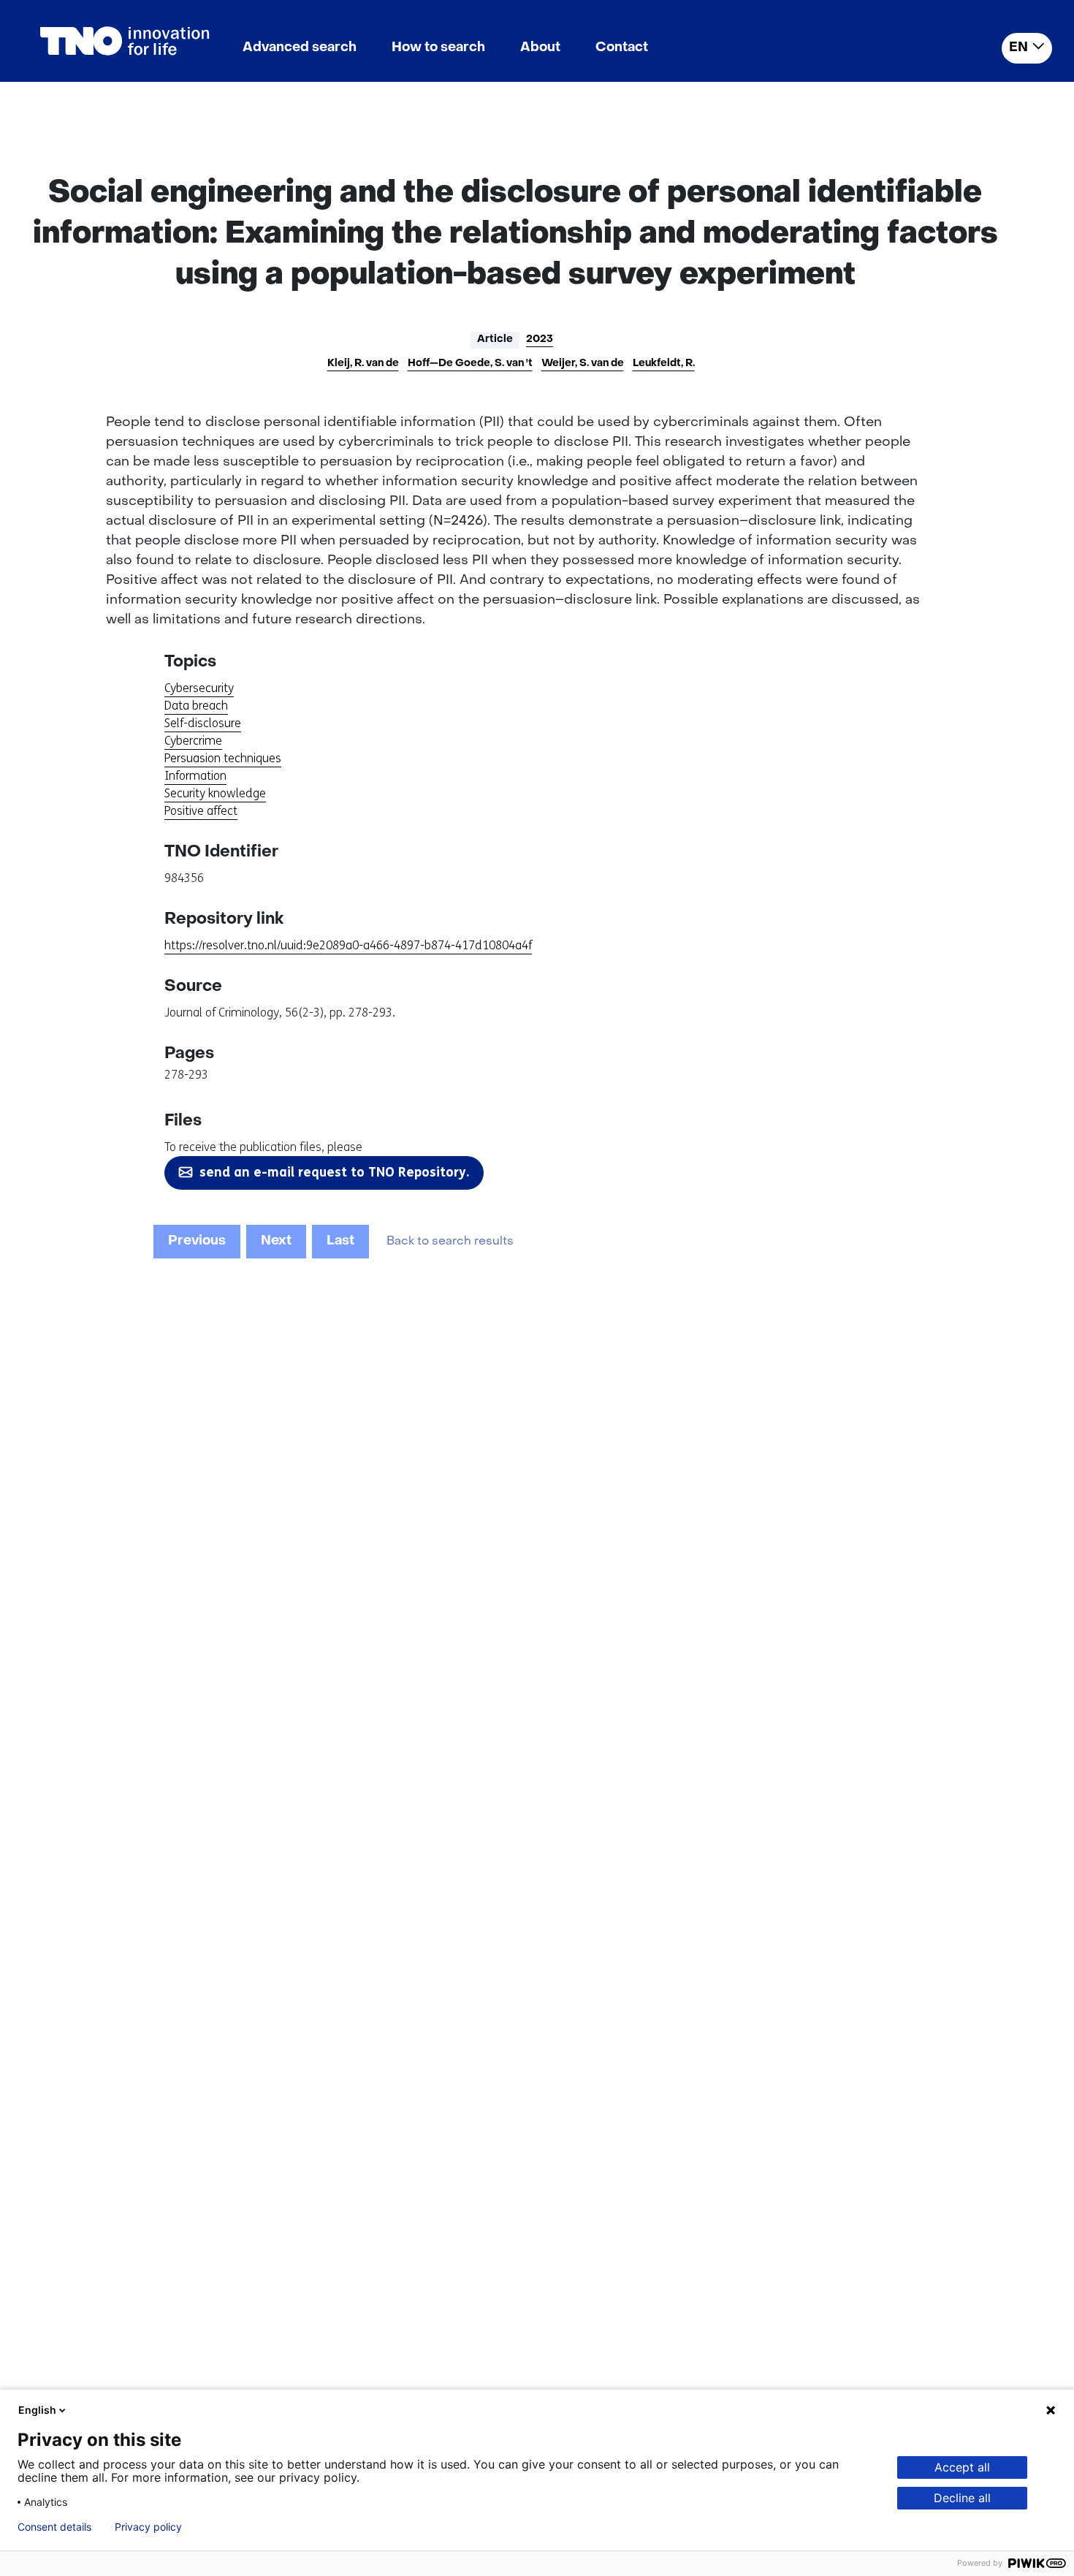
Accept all (962, 2467)
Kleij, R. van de (363, 364)
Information (195, 776)
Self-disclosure (203, 723)
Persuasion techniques (223, 758)
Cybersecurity (199, 688)
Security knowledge (215, 793)
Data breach (196, 706)
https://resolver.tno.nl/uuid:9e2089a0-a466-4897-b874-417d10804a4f (348, 945)
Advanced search (300, 48)
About (540, 48)
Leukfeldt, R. (664, 364)
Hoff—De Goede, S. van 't (470, 364)
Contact (622, 48)
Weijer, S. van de (583, 364)
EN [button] (1018, 48)
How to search (438, 48)
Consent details (54, 2527)
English (37, 2410)
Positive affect (201, 811)
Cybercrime (193, 741)
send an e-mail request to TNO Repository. (334, 1172)
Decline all (962, 2498)
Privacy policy (148, 2527)
